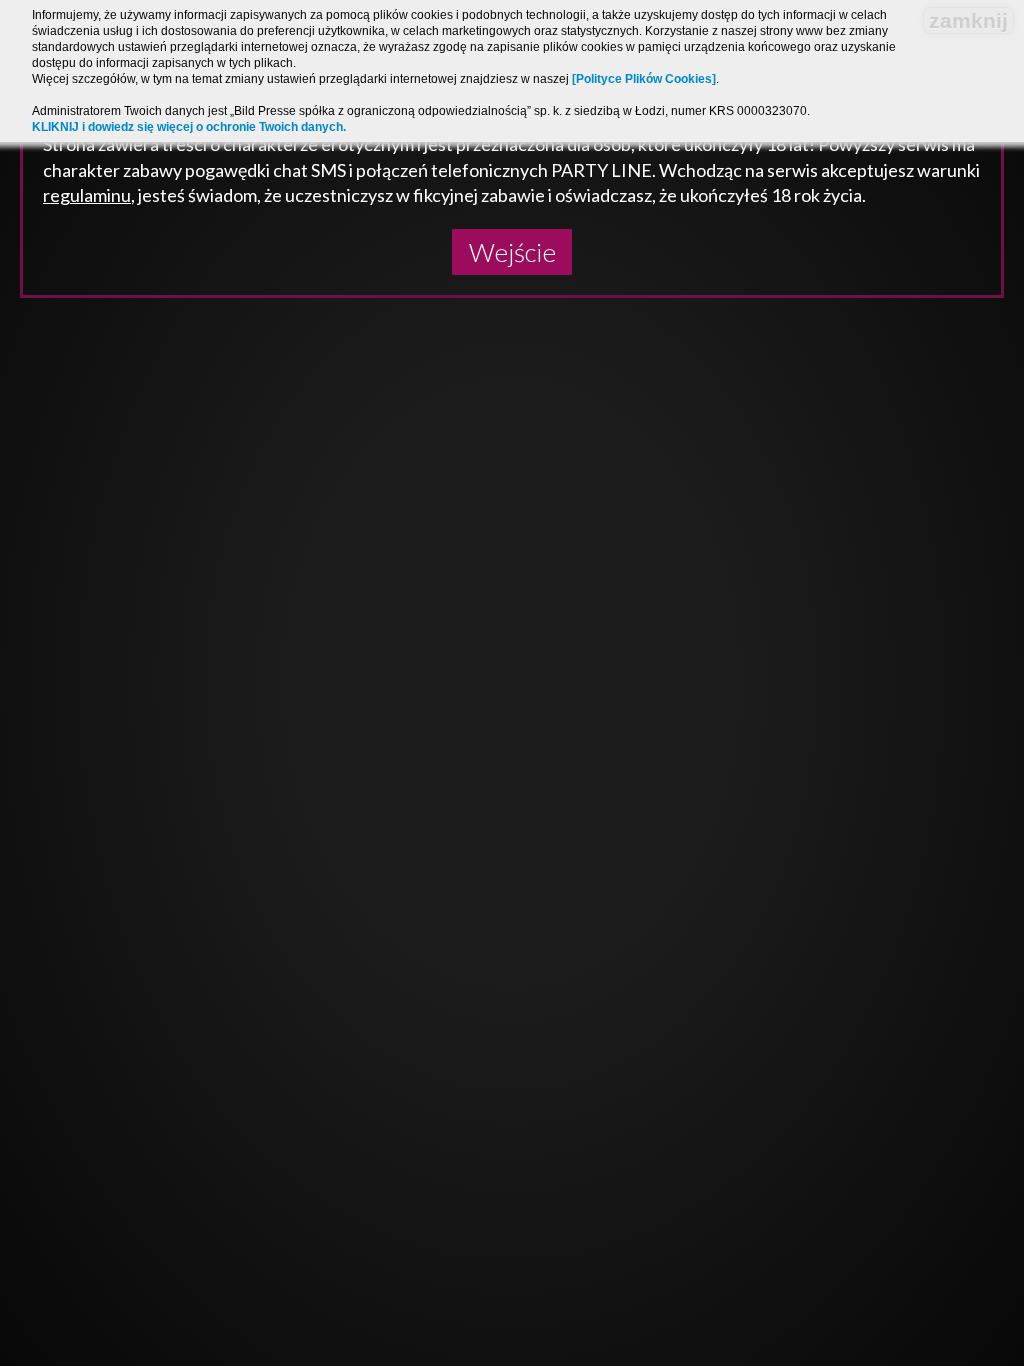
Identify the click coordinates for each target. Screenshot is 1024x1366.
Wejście (512, 252)
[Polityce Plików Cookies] (644, 79)
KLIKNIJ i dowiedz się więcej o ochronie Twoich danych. (189, 127)
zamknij (968, 20)
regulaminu (87, 195)
